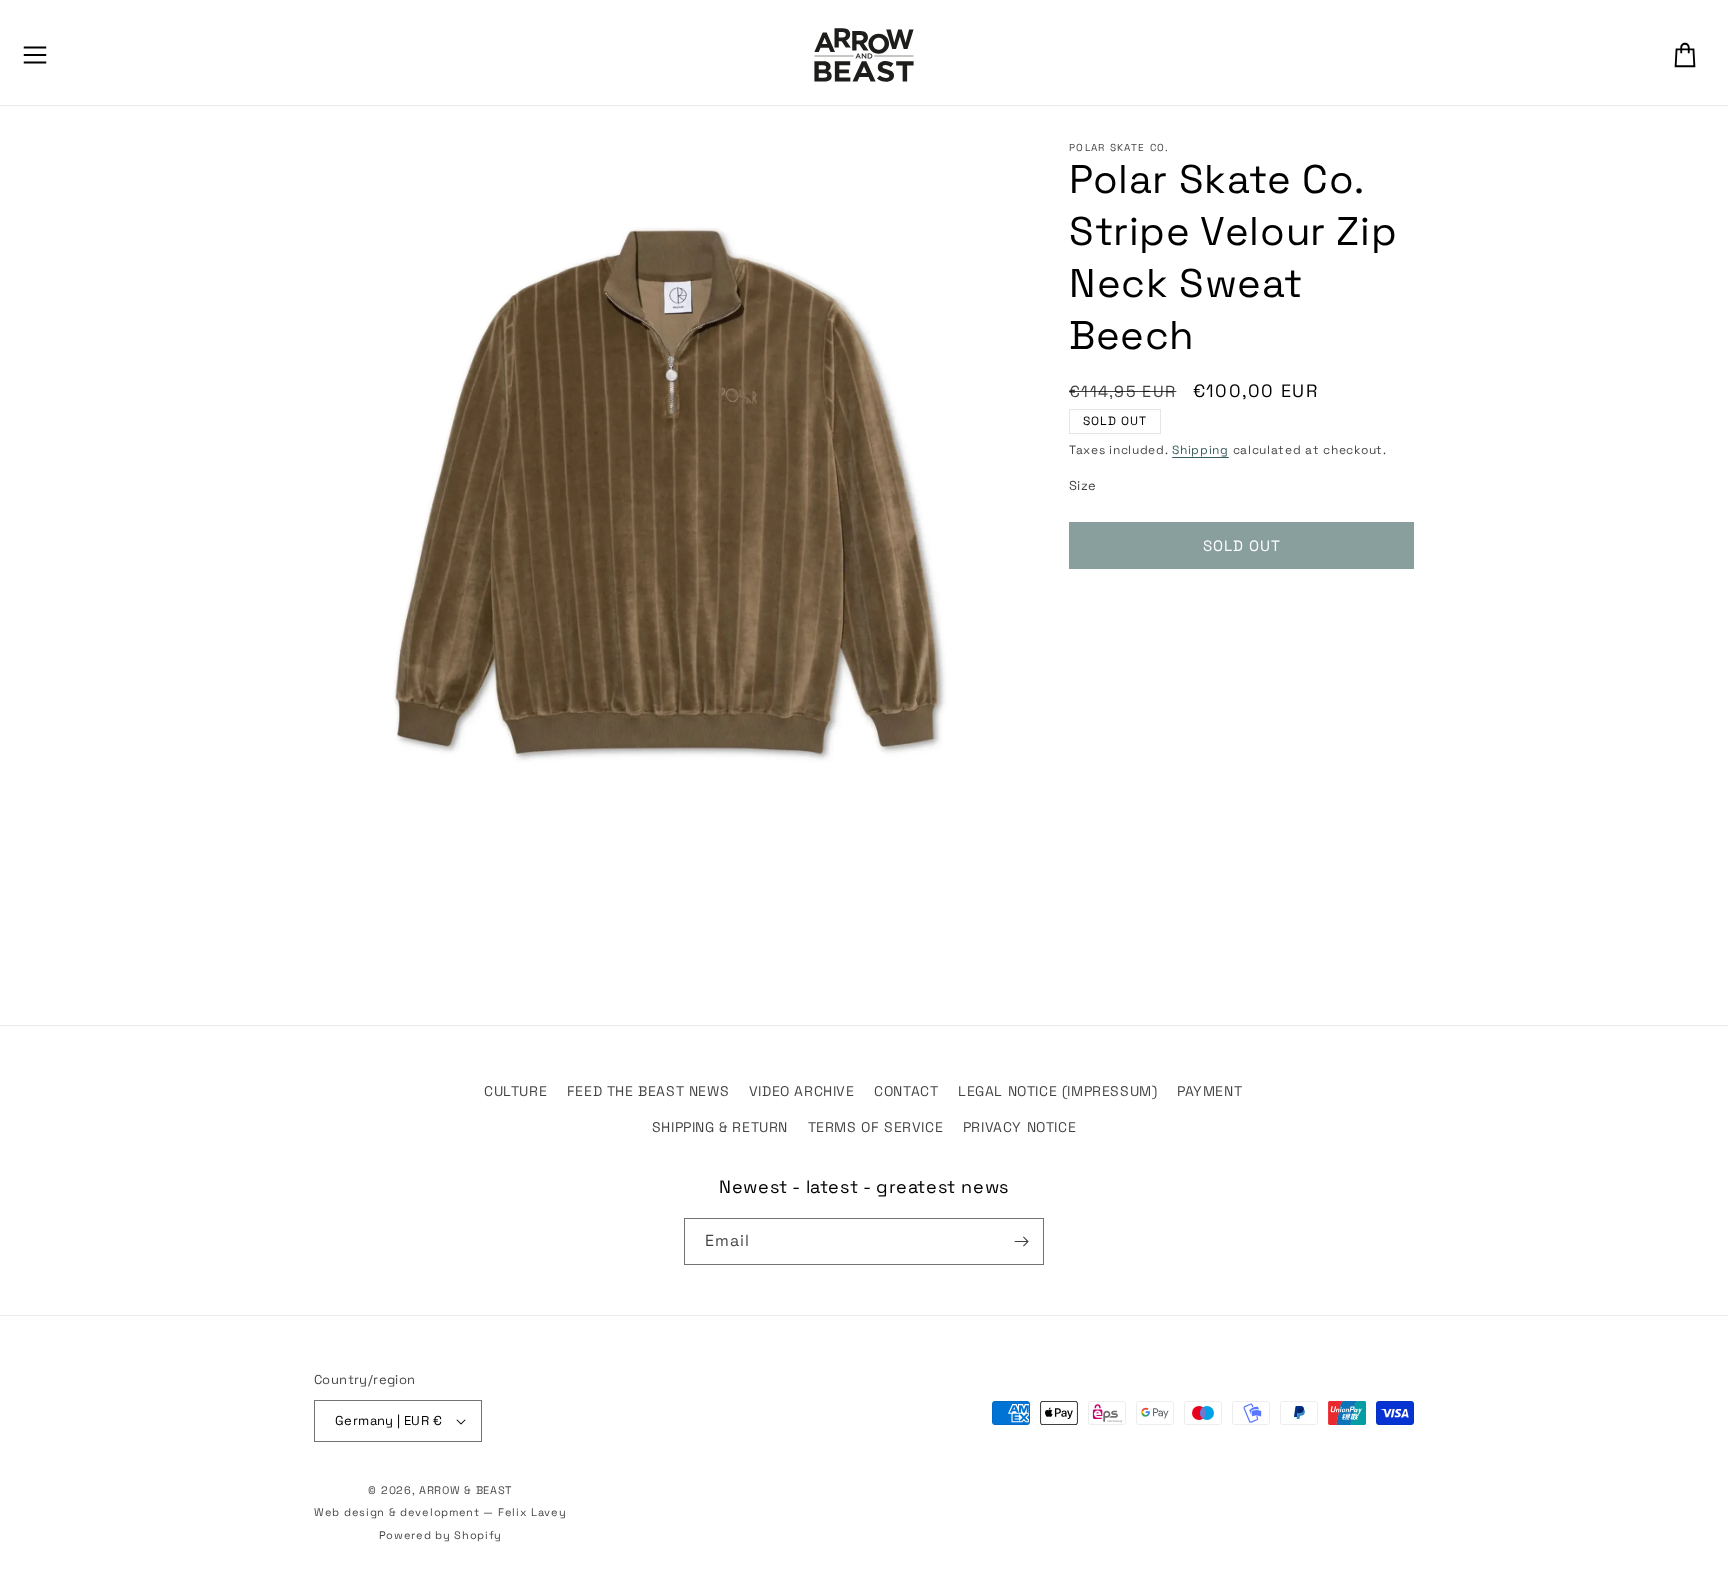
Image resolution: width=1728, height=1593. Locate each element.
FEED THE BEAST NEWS (648, 1091)
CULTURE (515, 1091)
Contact (906, 1091)
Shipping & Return (720, 1127)
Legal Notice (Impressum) (1057, 1091)
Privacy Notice (1019, 1127)
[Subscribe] (1021, 1241)
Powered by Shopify (441, 1535)
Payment (1209, 1091)
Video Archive (802, 1091)
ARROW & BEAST (465, 1490)
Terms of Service (876, 1127)
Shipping (1200, 450)
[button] (35, 55)
